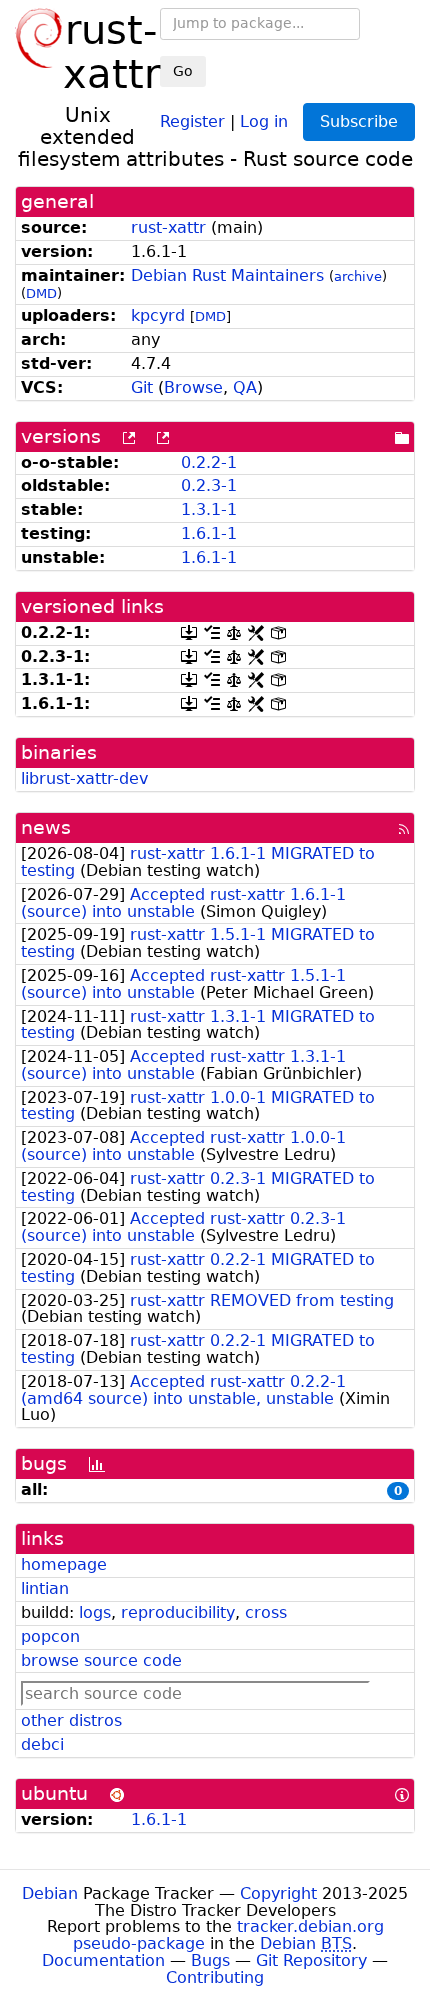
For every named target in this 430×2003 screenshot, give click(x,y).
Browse (193, 387)
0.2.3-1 (209, 485)
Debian (50, 1893)
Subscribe (359, 121)
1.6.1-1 (209, 533)
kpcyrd (158, 315)
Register (192, 120)
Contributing (215, 1977)
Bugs (210, 1960)
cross (266, 1612)
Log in (264, 120)
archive (358, 276)
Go (183, 71)
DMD (41, 293)
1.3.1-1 (209, 509)
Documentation (103, 1960)
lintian (45, 1588)
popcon (50, 1636)
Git (142, 387)
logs (95, 1612)
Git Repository (311, 1960)
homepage (64, 1564)
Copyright (278, 1893)
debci (42, 1744)
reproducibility (178, 1612)
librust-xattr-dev (84, 778)
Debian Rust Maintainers (227, 275)
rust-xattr (168, 227)
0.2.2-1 (209, 462)
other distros (71, 1720)
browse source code (101, 1660)
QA (245, 387)
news (46, 827)
